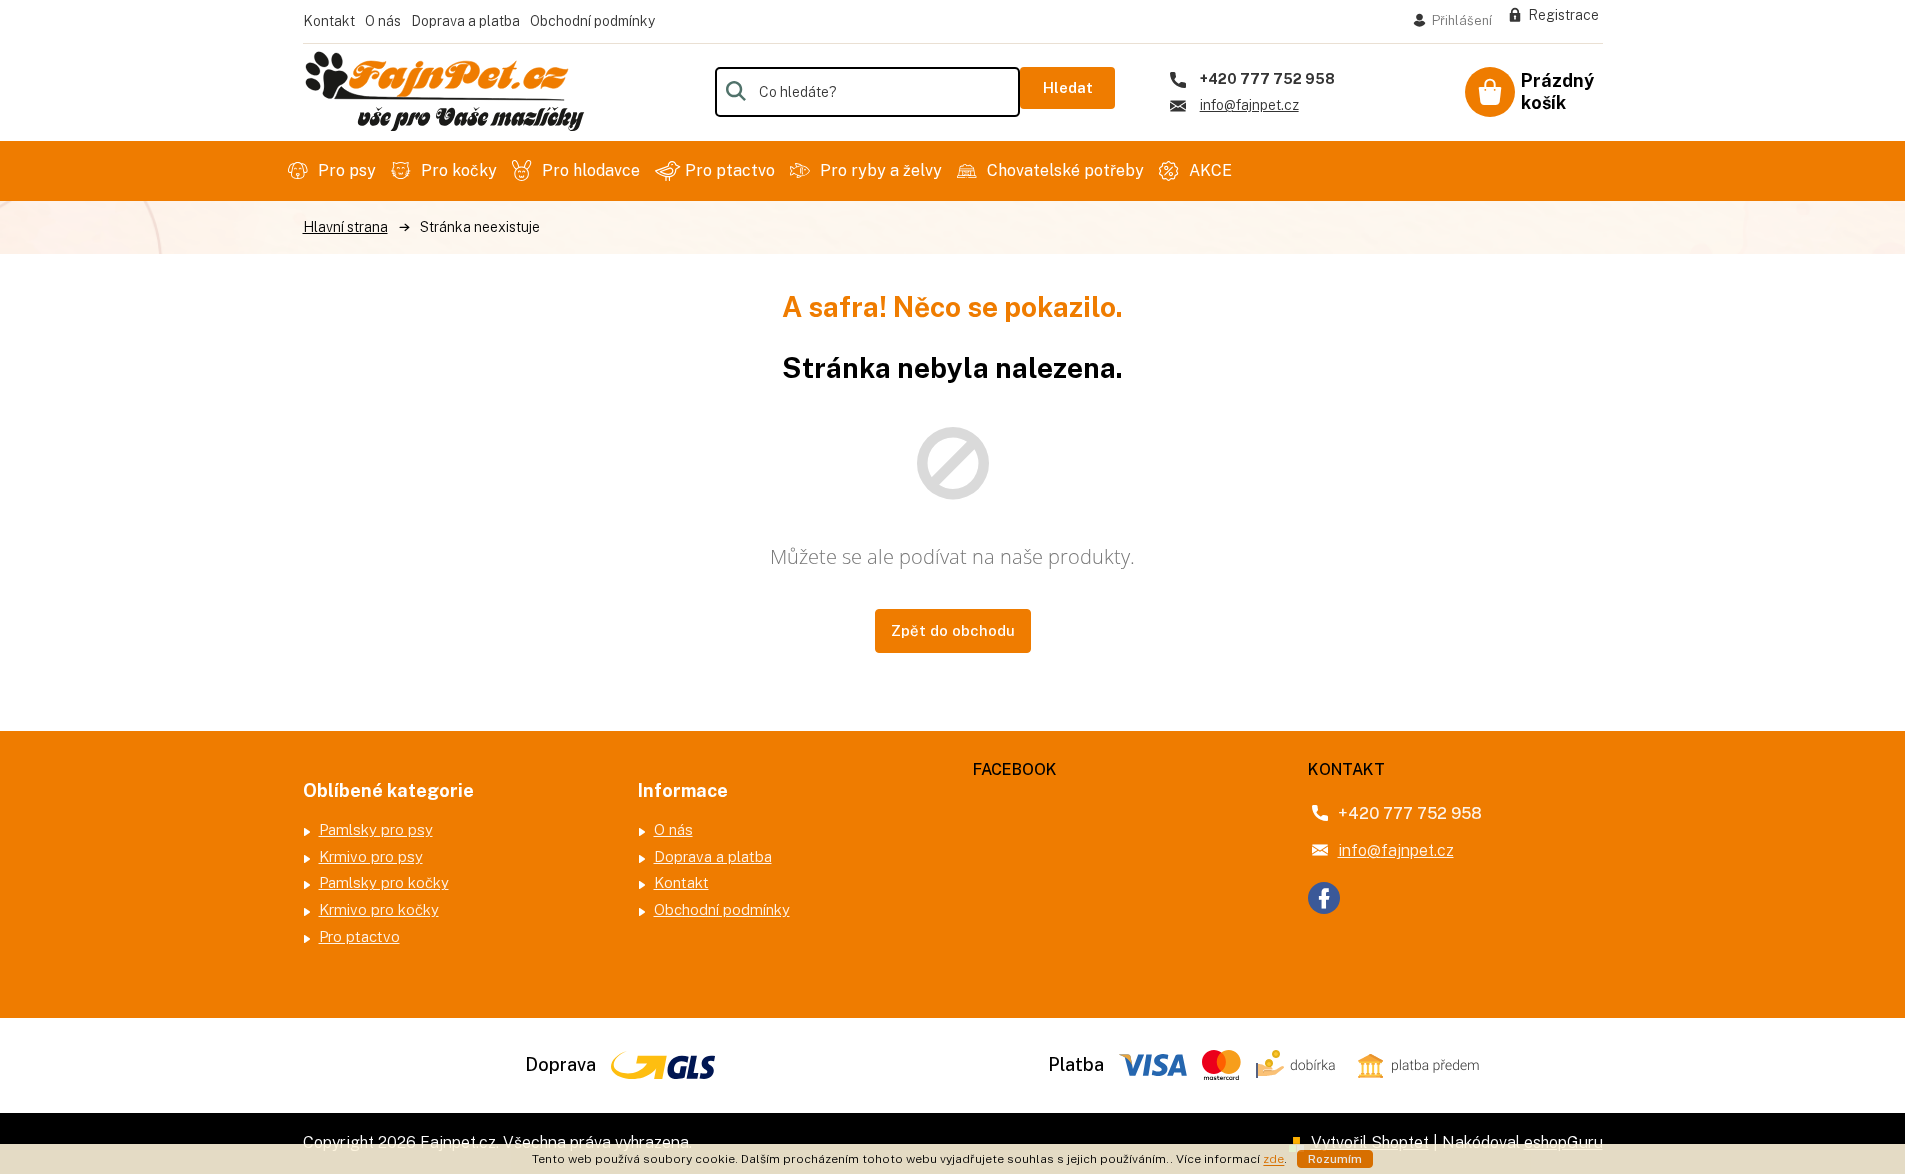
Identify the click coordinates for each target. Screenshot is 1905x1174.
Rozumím (1335, 1159)
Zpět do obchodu (953, 630)
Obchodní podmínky (592, 21)
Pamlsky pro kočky (384, 882)
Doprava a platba (465, 21)
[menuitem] (334, 171)
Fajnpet (1324, 898)
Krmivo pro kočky (379, 909)
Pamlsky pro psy (376, 829)
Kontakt (329, 21)
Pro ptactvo (359, 936)
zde (1273, 1159)
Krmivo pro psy (371, 856)
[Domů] (345, 227)
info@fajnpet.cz (1396, 850)
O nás (383, 21)
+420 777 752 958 (1410, 813)
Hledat (1068, 87)
